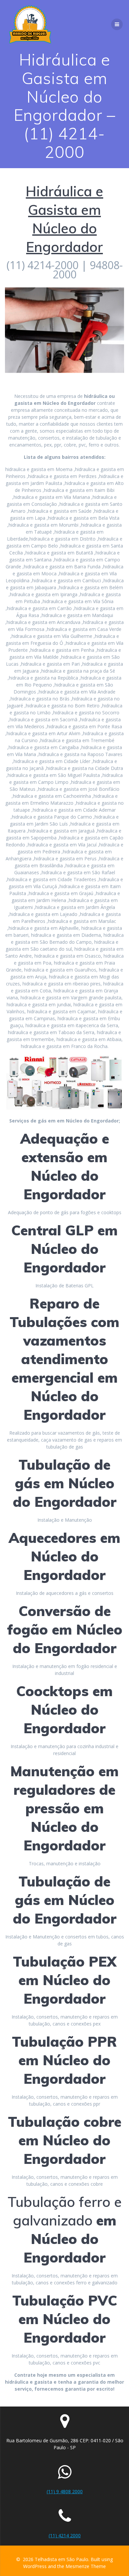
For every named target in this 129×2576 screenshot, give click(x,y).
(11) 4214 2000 (65, 2535)
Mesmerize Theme (86, 2566)
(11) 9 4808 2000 (65, 2491)
